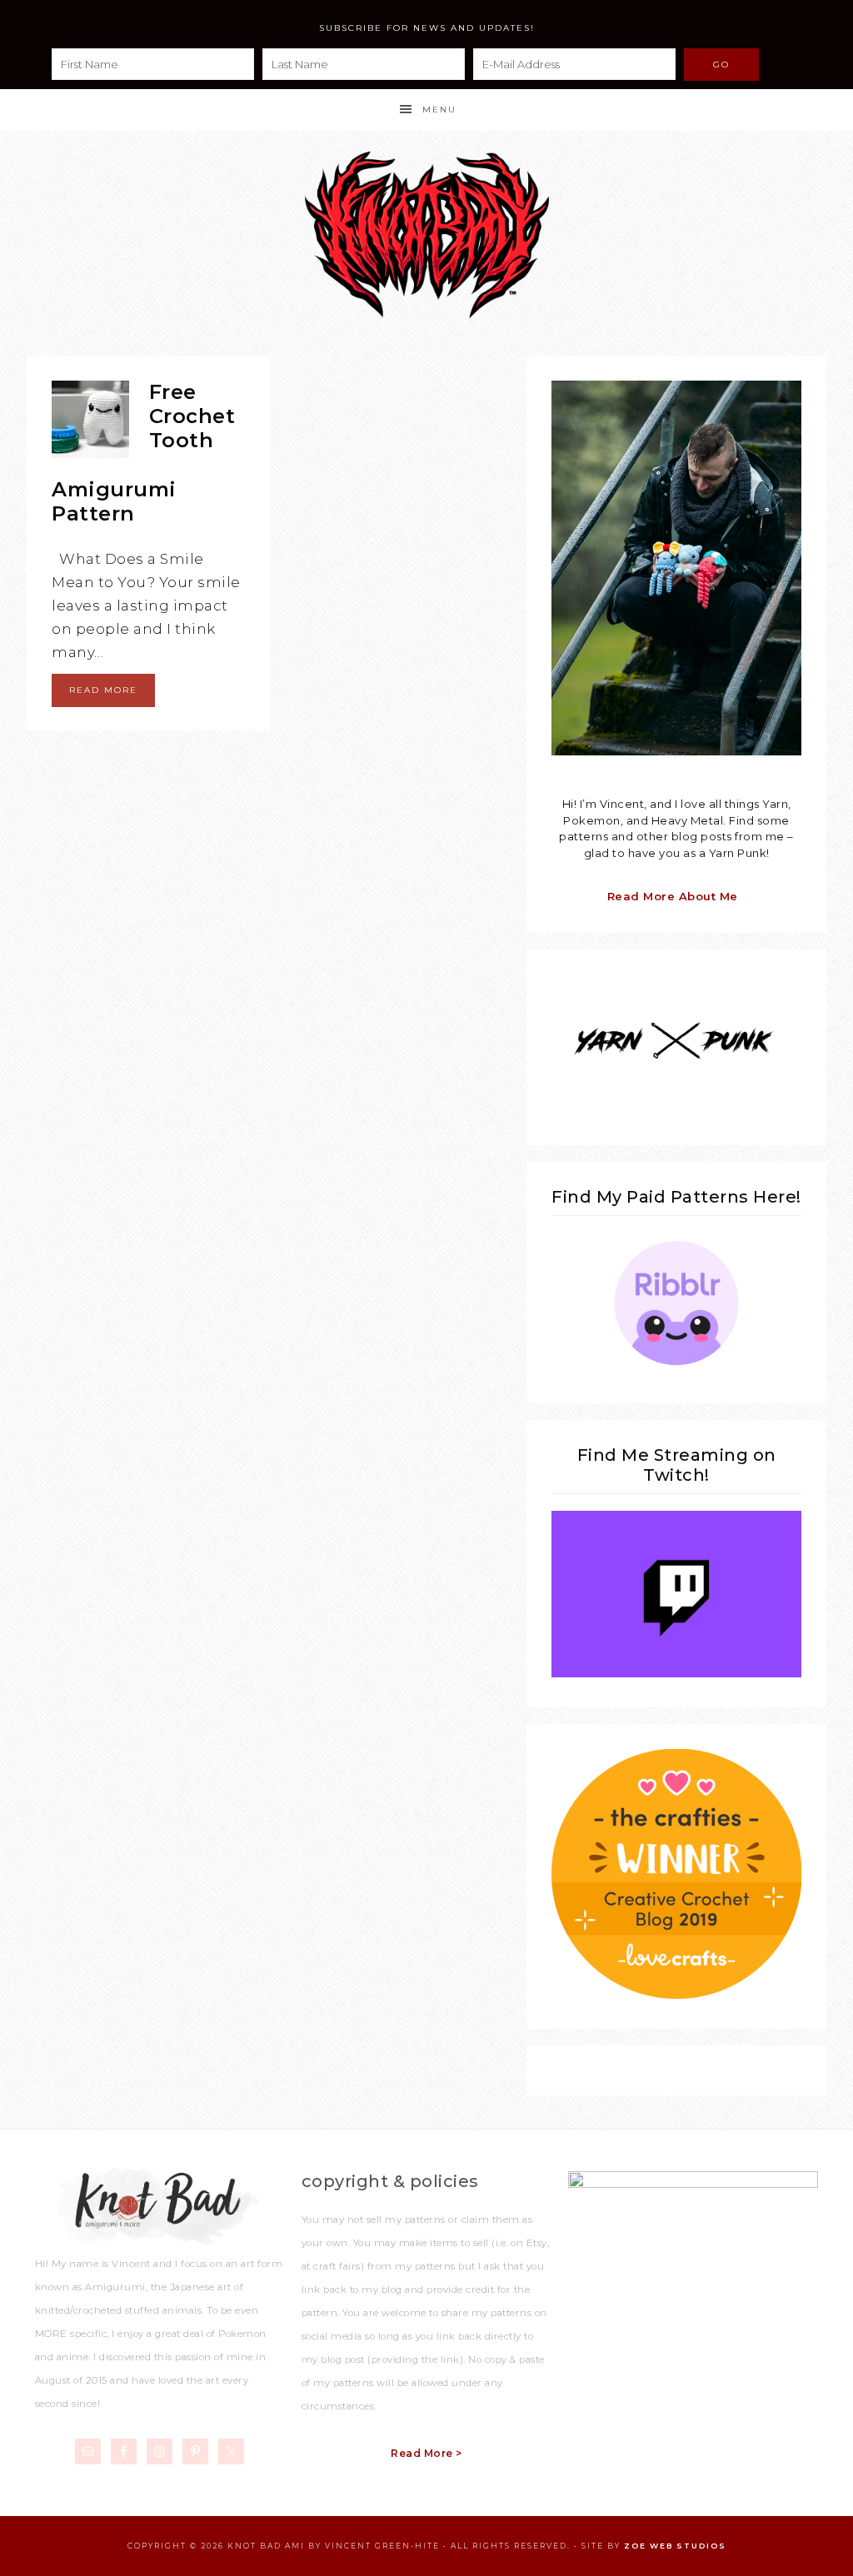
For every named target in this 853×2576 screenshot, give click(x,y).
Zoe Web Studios (675, 2546)
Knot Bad (426, 235)
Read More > (426, 2453)
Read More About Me (673, 896)
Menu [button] (439, 110)
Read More (103, 690)
